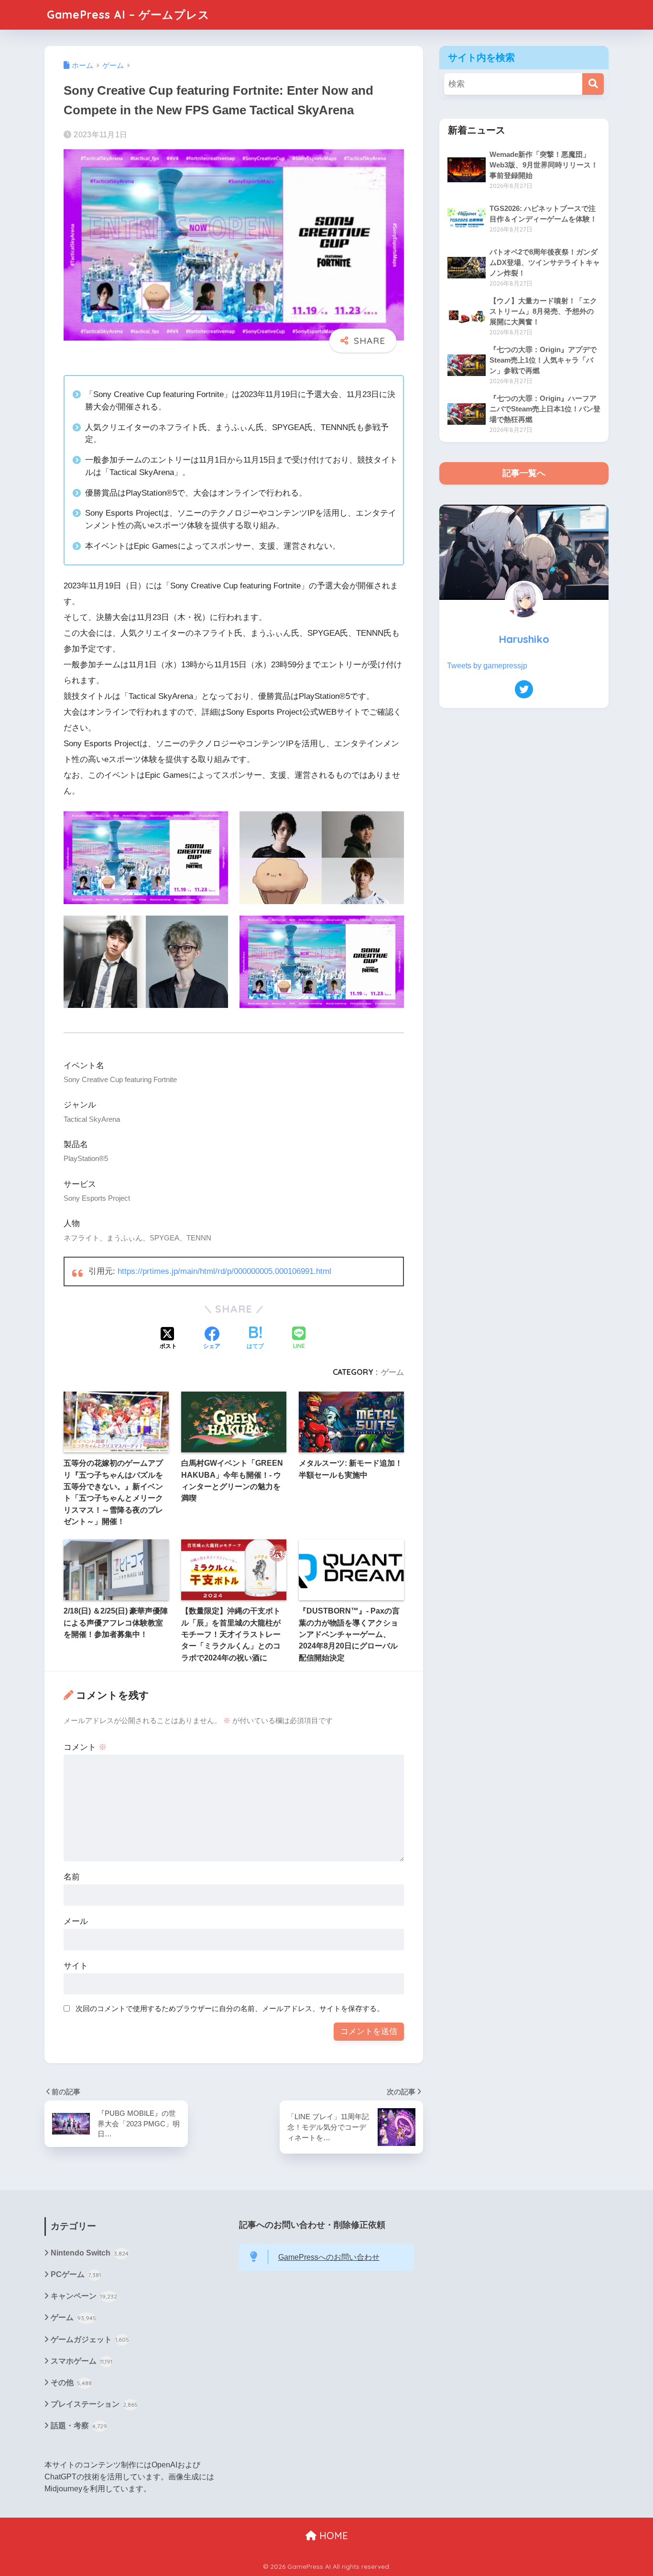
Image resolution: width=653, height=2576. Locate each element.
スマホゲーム (82, 2361)
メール (76, 1921)
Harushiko (524, 639)
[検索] (593, 84)
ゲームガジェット (90, 2339)
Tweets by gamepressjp (487, 666)
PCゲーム (76, 2274)
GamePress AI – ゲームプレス (128, 15)
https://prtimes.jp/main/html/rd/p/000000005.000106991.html (224, 1271)
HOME (332, 2536)
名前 (72, 1877)
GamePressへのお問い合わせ (329, 2257)
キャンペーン (84, 2296)
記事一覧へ (524, 473)
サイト (76, 1966)
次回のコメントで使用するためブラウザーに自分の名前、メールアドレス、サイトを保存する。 (230, 2008)
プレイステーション (94, 2404)
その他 (71, 2383)
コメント (85, 1747)
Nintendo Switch (90, 2253)
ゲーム (392, 1372)
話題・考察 (79, 2426)
